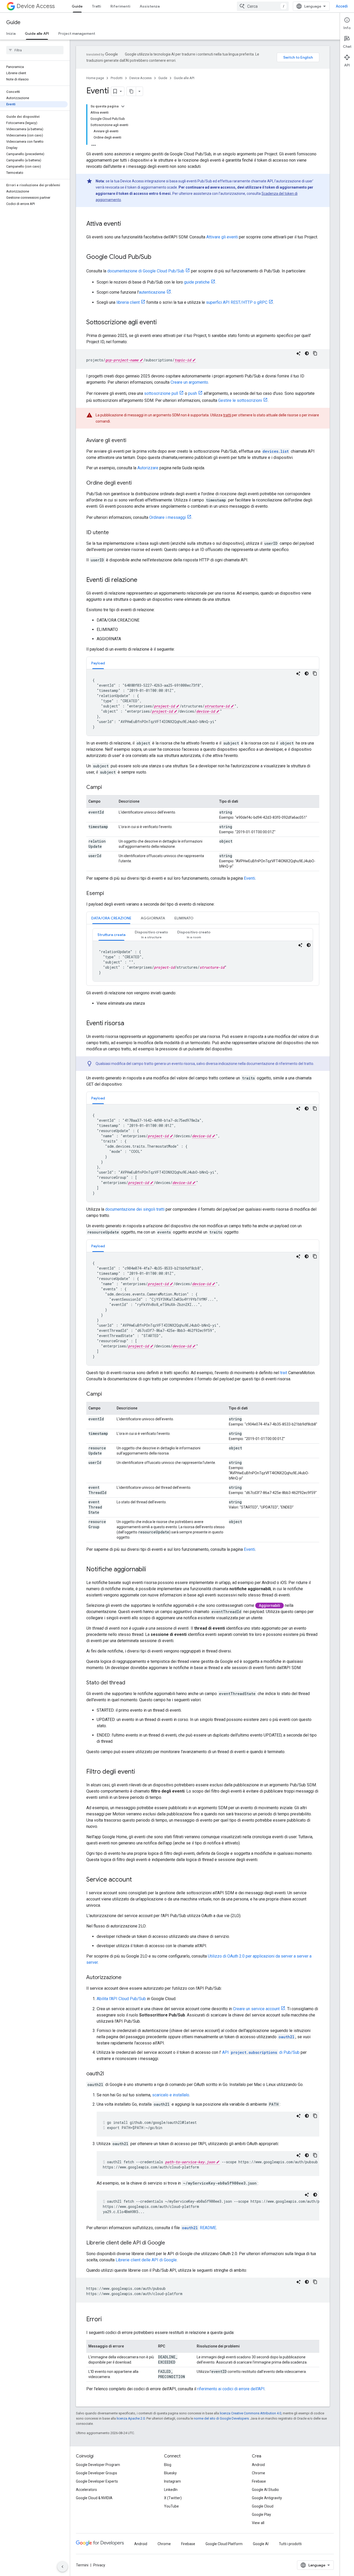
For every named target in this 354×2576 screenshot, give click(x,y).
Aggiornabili (270, 1606)
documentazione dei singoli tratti (135, 1209)
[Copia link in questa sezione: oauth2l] (109, 2074)
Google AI (261, 2544)
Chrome (259, 2473)
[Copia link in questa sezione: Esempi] (109, 894)
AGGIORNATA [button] (153, 918)
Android (258, 2465)
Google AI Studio (265, 2490)
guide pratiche (197, 282)
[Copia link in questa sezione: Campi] (107, 788)
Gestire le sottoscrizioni (240, 400)
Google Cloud (263, 2506)
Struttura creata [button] (111, 935)
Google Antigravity (267, 2498)
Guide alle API (37, 33)
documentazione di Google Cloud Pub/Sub (146, 271)
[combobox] (263, 6)
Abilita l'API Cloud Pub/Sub (121, 1999)
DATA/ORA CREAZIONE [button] (111, 918)
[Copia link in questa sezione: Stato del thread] (130, 1683)
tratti (227, 415)
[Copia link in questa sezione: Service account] (137, 1880)
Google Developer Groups (97, 2473)
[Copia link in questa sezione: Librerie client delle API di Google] (170, 2243)
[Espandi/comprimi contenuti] (123, 106)
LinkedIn (171, 2490)
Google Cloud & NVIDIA (94, 2498)
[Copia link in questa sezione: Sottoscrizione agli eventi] (162, 323)
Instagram (172, 2481)
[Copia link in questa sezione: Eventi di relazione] (143, 580)
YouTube (171, 2506)
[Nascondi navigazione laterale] (62, 2567)
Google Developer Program (98, 2465)
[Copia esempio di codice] (315, 353)
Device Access (36, 6)
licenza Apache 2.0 (131, 2418)
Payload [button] (98, 663)
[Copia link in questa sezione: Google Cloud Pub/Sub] (157, 257)
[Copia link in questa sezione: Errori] (107, 2320)
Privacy (99, 2565)
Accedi (342, 6)
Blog (168, 2465)
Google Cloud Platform (224, 2544)
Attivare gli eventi (222, 237)
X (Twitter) (173, 2498)
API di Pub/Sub (261, 2052)
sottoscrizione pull (161, 393)
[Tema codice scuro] (307, 353)
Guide (77, 6)
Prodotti (117, 78)
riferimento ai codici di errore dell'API (231, 2389)
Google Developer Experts (97, 2481)
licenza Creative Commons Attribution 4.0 (250, 2413)
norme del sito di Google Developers (221, 2418)
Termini (82, 2565)
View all (258, 2523)
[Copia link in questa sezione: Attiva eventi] (126, 224)
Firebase (259, 2481)
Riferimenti (120, 6)
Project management (77, 33)
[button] (151, 935)
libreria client (128, 302)
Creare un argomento (189, 382)
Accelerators (86, 2490)
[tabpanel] (203, 702)
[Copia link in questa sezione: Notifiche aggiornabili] (151, 1570)
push (193, 393)
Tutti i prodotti (290, 2544)
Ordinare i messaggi (168, 517)
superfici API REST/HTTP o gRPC (237, 302)
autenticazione (152, 292)
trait (284, 1373)
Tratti (97, 6)
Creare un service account (256, 2009)
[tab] (98, 663)
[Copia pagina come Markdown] (131, 91)
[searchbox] (35, 50)
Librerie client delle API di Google (146, 2260)
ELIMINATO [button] (184, 918)
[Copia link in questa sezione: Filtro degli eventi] (140, 1772)
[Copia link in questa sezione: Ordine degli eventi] (137, 483)
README (199, 2228)
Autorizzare (148, 468)
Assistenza (150, 6)
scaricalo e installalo (171, 2095)
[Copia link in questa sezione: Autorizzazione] (127, 1978)
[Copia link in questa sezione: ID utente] (114, 533)
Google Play (261, 2515)
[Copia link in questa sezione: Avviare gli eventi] (131, 441)
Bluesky (170, 2473)
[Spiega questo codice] (299, 353)
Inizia (11, 33)
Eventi (249, 878)
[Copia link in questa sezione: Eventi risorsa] (129, 1024)
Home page (95, 78)
